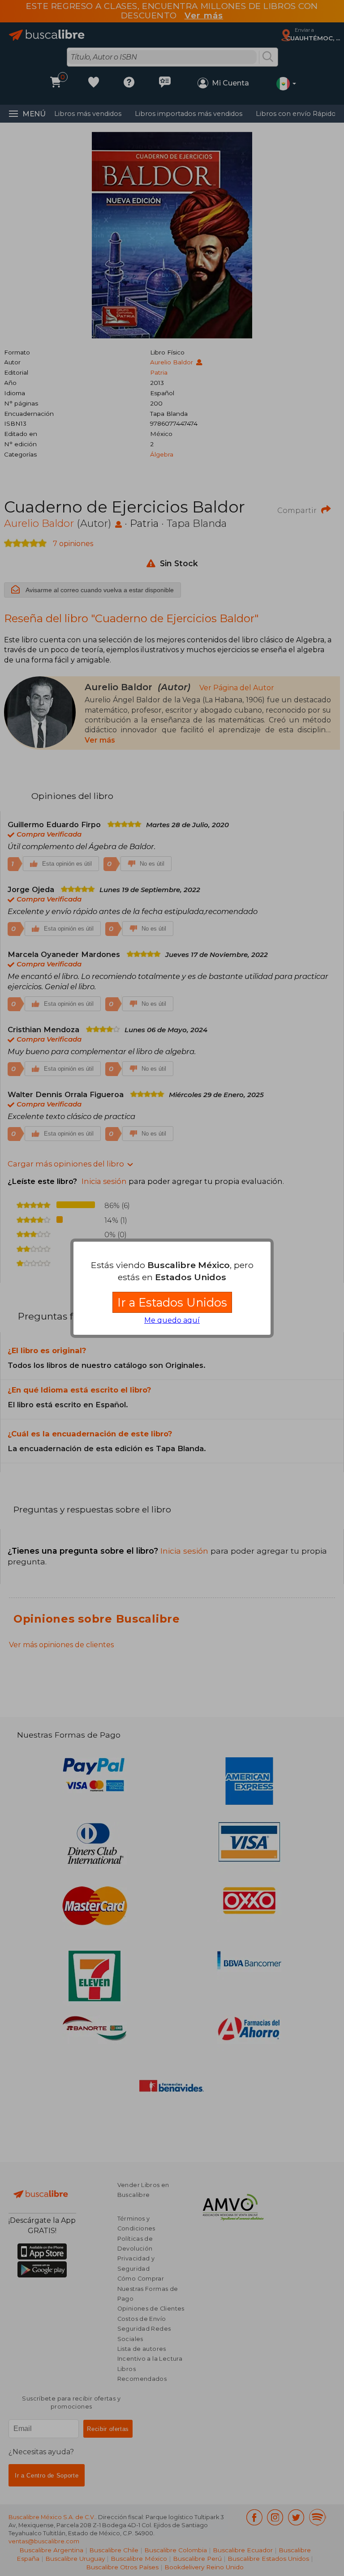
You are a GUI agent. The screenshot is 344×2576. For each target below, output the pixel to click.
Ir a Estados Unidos (172, 1302)
